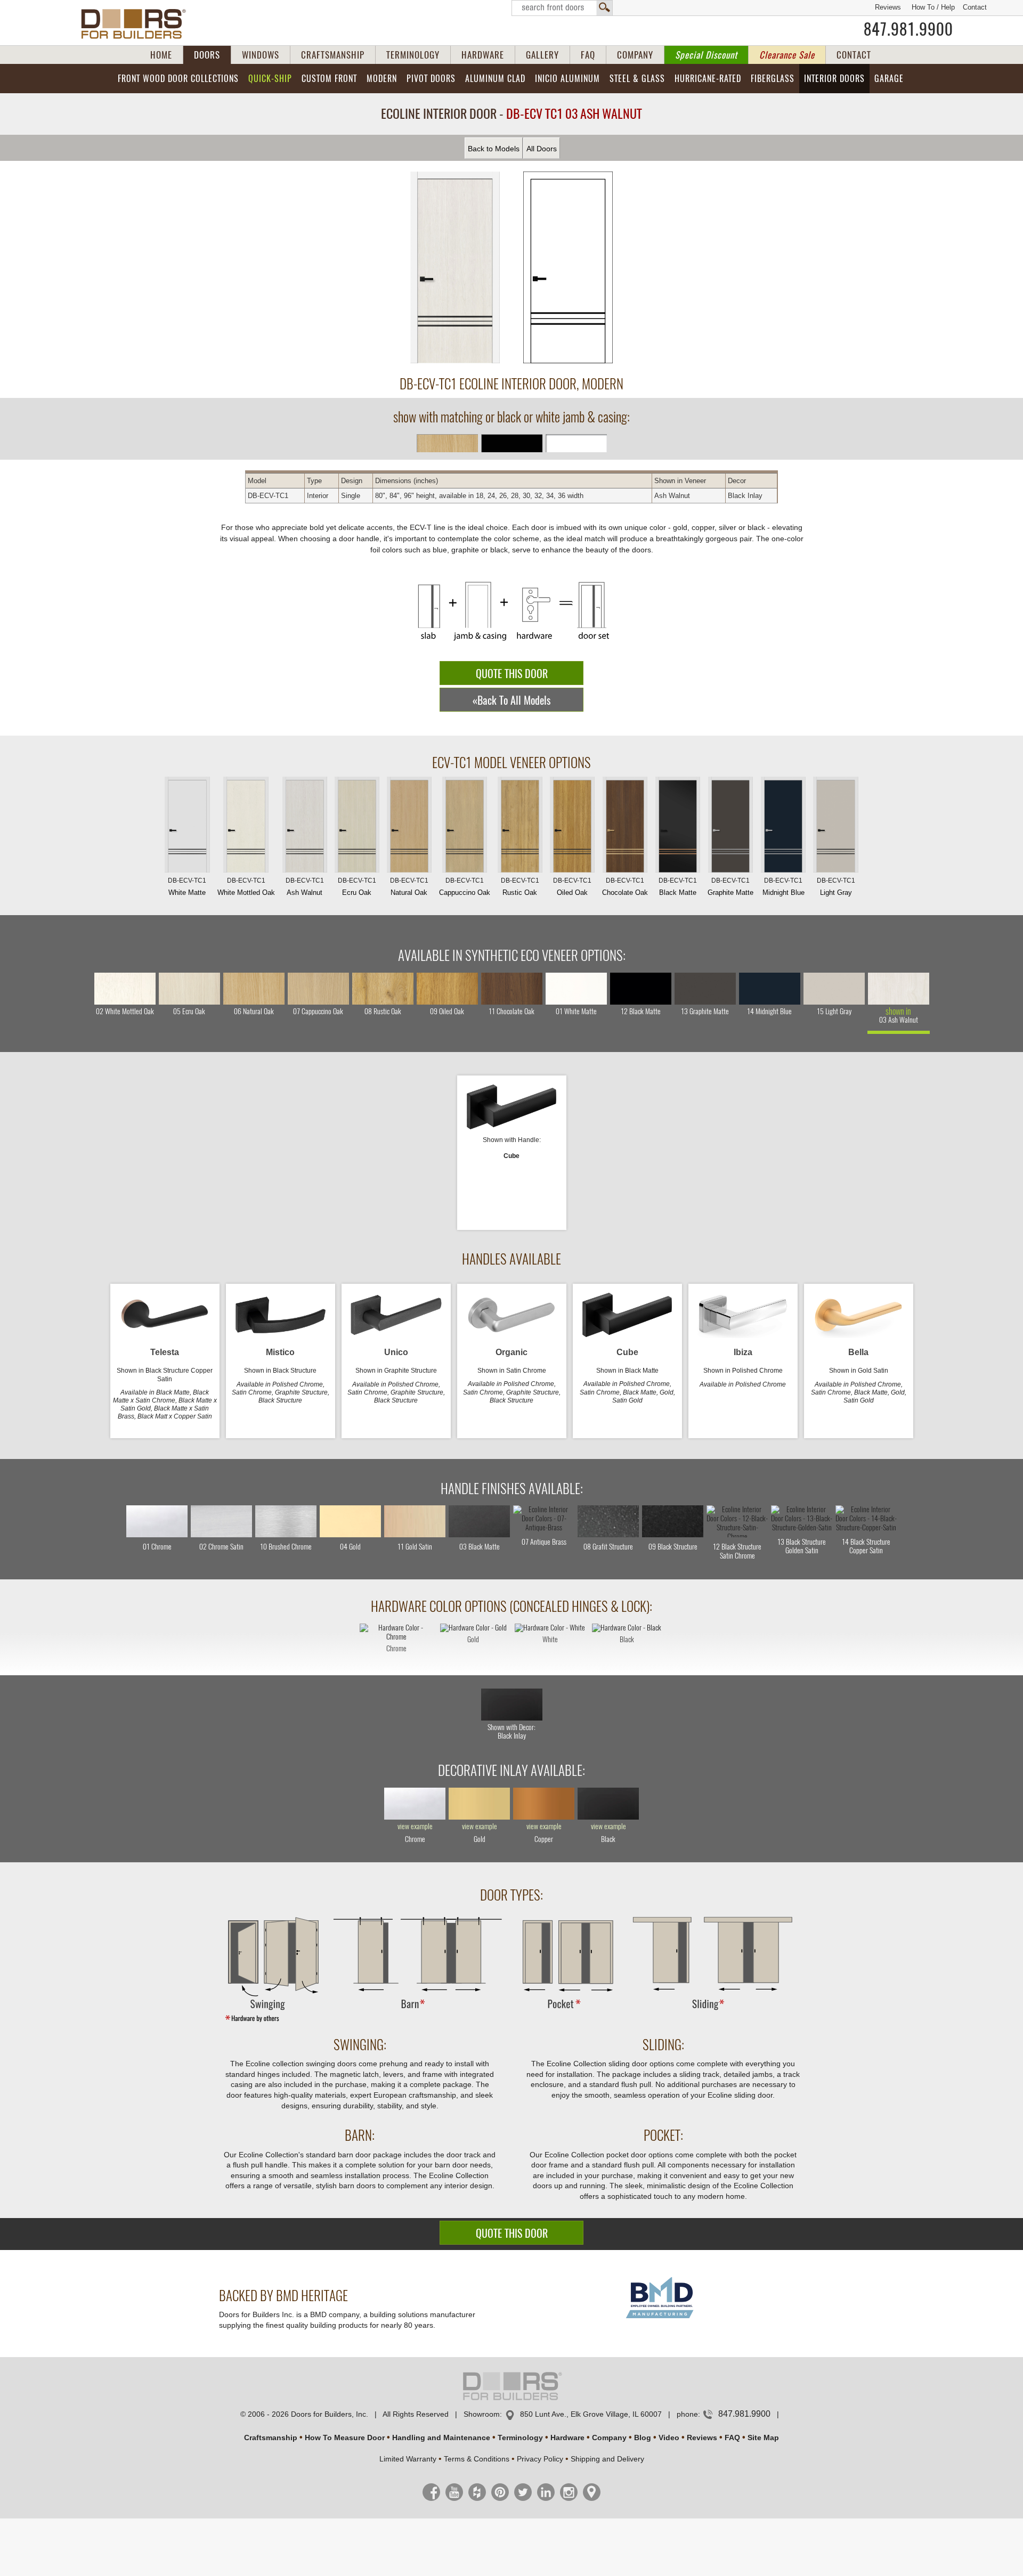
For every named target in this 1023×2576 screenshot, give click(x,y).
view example (415, 1827)
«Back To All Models (511, 700)
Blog (643, 2438)
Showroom (482, 2414)
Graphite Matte (730, 887)
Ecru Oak (357, 887)
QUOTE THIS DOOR (512, 674)
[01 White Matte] (576, 989)
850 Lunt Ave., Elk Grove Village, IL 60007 (591, 2414)
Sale (787, 55)
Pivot (431, 79)
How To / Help (933, 7)
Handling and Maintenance (441, 2438)
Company (609, 2438)
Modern (382, 79)
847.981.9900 (908, 29)
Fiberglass (773, 79)
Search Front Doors (562, 8)
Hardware (567, 2438)
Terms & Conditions (477, 2459)
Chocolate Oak (625, 887)
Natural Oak (409, 887)
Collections (178, 79)
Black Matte (678, 887)
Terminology (520, 2438)
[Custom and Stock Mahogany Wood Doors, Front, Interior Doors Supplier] (138, 24)
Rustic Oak (520, 887)
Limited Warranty (408, 2459)
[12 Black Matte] (641, 989)
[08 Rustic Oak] (383, 989)
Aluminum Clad (495, 79)
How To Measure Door (345, 2438)
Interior (834, 79)
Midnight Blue (784, 887)
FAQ (588, 55)
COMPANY (635, 55)
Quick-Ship (270, 79)
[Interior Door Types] (511, 2021)
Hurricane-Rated (708, 79)
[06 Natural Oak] (254, 989)
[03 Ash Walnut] (899, 989)
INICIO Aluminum (567, 79)
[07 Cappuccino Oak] (318, 989)
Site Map (763, 2438)
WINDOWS (261, 55)
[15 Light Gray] (834, 989)
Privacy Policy (540, 2459)
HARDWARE (483, 55)
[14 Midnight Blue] (770, 989)
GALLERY (542, 55)
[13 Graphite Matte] (705, 989)
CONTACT (854, 55)
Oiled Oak (572, 887)
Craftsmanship (271, 2438)
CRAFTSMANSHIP (333, 55)
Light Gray (836, 887)
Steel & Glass (637, 79)
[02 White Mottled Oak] (125, 989)
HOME (161, 55)
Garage (889, 79)
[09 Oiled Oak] (447, 989)
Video (669, 2438)
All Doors (542, 149)
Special (706, 55)
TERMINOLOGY (413, 55)
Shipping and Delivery (607, 2459)
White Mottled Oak (246, 887)
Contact (975, 7)
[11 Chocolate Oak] (512, 989)
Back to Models (494, 149)
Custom (329, 79)
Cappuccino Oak (465, 887)
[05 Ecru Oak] (189, 989)
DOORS (207, 55)
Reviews (888, 7)
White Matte (187, 887)
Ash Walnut (305, 887)
